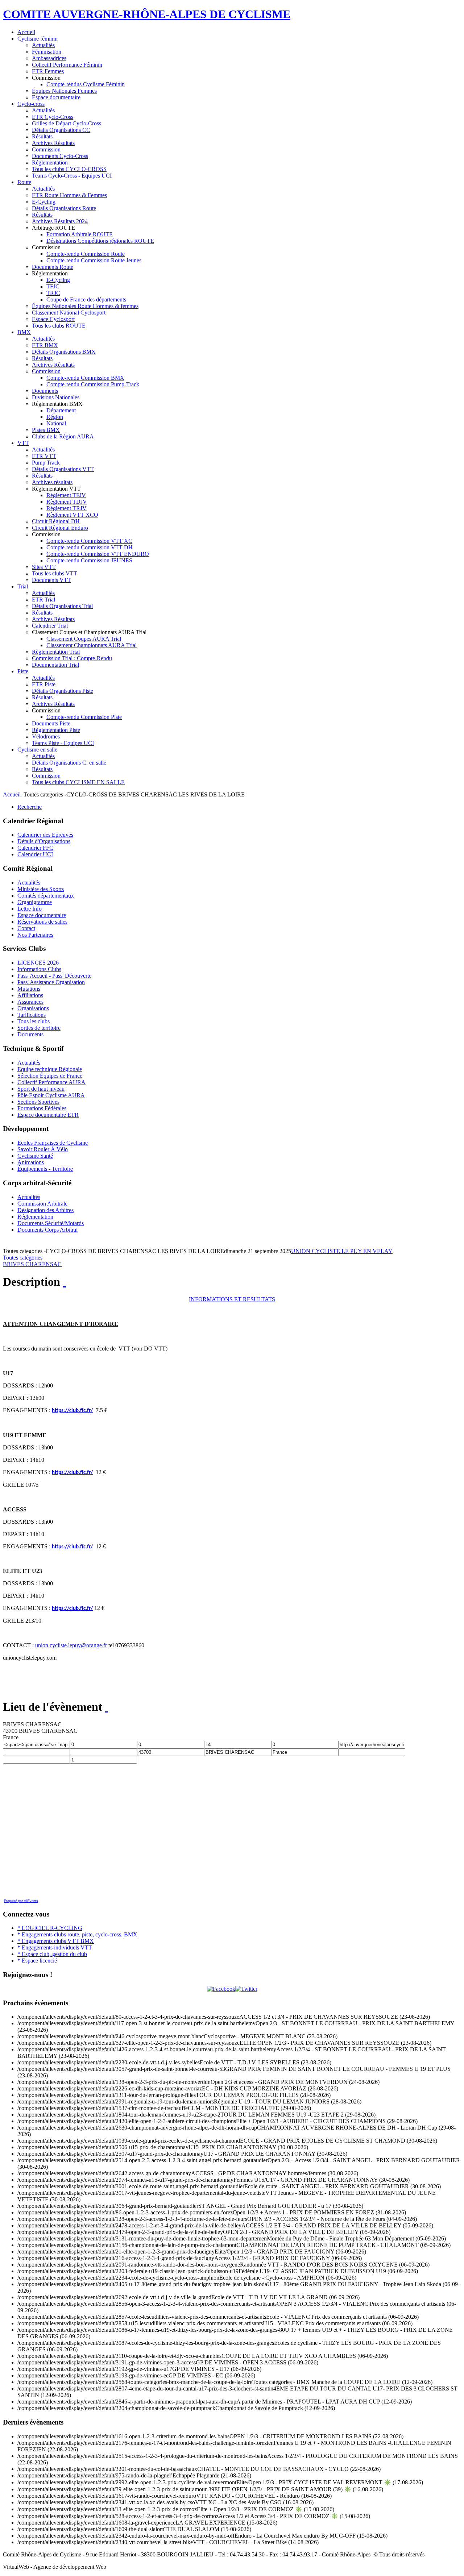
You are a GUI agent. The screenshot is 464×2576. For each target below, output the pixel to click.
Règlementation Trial (56, 652)
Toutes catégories (23, 1258)
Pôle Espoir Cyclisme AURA (51, 1095)
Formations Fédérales (42, 1108)
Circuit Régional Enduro (60, 528)
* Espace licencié (37, 1961)
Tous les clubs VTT (55, 573)
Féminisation (47, 52)
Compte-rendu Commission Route (86, 254)
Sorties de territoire (39, 1028)
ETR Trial (43, 600)
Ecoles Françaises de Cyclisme (53, 1143)
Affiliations (30, 995)
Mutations (29, 989)
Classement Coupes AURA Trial (84, 639)
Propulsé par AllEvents (21, 1901)
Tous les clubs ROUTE (59, 326)
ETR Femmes (48, 71)
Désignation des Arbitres (45, 1210)
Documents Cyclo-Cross (60, 156)
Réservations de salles (42, 922)
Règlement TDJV (67, 502)
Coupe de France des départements (86, 299)
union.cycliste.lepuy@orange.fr (71, 1645)
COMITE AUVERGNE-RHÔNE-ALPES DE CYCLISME (147, 14)
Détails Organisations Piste (63, 691)
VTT (23, 443)
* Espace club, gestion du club (52, 1954)
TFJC (53, 286)
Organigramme (35, 902)
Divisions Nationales (56, 397)
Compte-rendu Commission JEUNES (89, 560)
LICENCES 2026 (38, 963)
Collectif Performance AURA (51, 1082)
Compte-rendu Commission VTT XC (89, 541)
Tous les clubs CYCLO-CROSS (69, 169)
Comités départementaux (46, 896)
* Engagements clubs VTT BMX (56, 1941)
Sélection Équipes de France (50, 1076)
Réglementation (50, 163)
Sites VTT (44, 567)
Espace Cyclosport (53, 319)
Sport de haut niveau (41, 1089)
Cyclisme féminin (38, 39)
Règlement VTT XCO (72, 515)
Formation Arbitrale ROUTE (80, 234)
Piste (23, 671)
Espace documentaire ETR (48, 1115)
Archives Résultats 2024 (60, 221)
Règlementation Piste (56, 730)
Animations (31, 1162)
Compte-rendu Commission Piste (84, 717)
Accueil (26, 32)
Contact (26, 928)
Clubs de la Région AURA (63, 436)
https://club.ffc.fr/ (72, 1411)
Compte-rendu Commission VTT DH (90, 547)
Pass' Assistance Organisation (51, 982)
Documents (45, 391)
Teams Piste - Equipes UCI (63, 743)
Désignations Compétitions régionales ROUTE (100, 241)
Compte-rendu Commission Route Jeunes (94, 260)
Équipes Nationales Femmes (64, 91)
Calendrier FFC (35, 848)
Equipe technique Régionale (50, 1069)
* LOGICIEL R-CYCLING (50, 1928)
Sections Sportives (38, 1102)
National (56, 423)
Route (24, 182)
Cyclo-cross (31, 104)
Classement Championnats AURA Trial (92, 645)
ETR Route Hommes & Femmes (69, 195)
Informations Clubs (39, 969)
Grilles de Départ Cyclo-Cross (67, 123)
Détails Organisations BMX (64, 352)
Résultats (42, 136)
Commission (46, 149)
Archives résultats (52, 482)
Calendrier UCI (35, 854)
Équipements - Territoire (45, 1169)
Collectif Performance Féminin (67, 65)
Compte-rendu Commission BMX (85, 378)
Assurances (30, 1002)
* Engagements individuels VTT (55, 1947)
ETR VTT (44, 456)
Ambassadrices (49, 58)
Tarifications (32, 1015)
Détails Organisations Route (64, 208)
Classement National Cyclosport (69, 313)
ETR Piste (44, 684)
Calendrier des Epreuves (45, 835)
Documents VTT (51, 580)
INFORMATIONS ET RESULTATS (232, 1299)
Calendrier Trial (50, 626)
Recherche (30, 807)
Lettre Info (30, 909)
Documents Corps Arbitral (47, 1230)
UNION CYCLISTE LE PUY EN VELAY (342, 1251)
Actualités (43, 45)
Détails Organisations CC (61, 130)
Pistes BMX (46, 430)
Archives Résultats (53, 143)
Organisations (33, 1008)
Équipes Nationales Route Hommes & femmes (85, 306)
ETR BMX (45, 345)
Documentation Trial (55, 665)
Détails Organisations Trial (62, 606)
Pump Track (46, 463)
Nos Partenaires (35, 935)
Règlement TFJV (66, 495)
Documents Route (53, 267)
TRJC (53, 293)
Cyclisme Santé (35, 1156)
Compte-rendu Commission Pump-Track (93, 384)
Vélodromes (46, 736)
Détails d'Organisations (44, 841)
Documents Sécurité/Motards (51, 1223)
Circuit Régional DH (56, 521)
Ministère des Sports (41, 889)
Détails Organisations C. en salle (69, 763)
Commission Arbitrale (42, 1204)
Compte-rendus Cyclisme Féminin (86, 84)
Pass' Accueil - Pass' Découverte (54, 976)
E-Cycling (44, 202)
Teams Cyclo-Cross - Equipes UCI (72, 176)
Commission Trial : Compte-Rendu (72, 658)
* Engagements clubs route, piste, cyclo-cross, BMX (77, 1934)
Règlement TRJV (67, 508)
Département (61, 410)
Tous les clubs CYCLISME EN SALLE (78, 782)
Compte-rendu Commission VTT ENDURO (98, 554)
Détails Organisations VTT (63, 469)
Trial (23, 586)
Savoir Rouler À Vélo (43, 1149)
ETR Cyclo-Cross (53, 117)
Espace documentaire (56, 97)
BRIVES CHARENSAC (32, 1264)
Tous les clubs (34, 1021)
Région (55, 417)
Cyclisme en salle (37, 750)
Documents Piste (51, 723)
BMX (24, 332)
